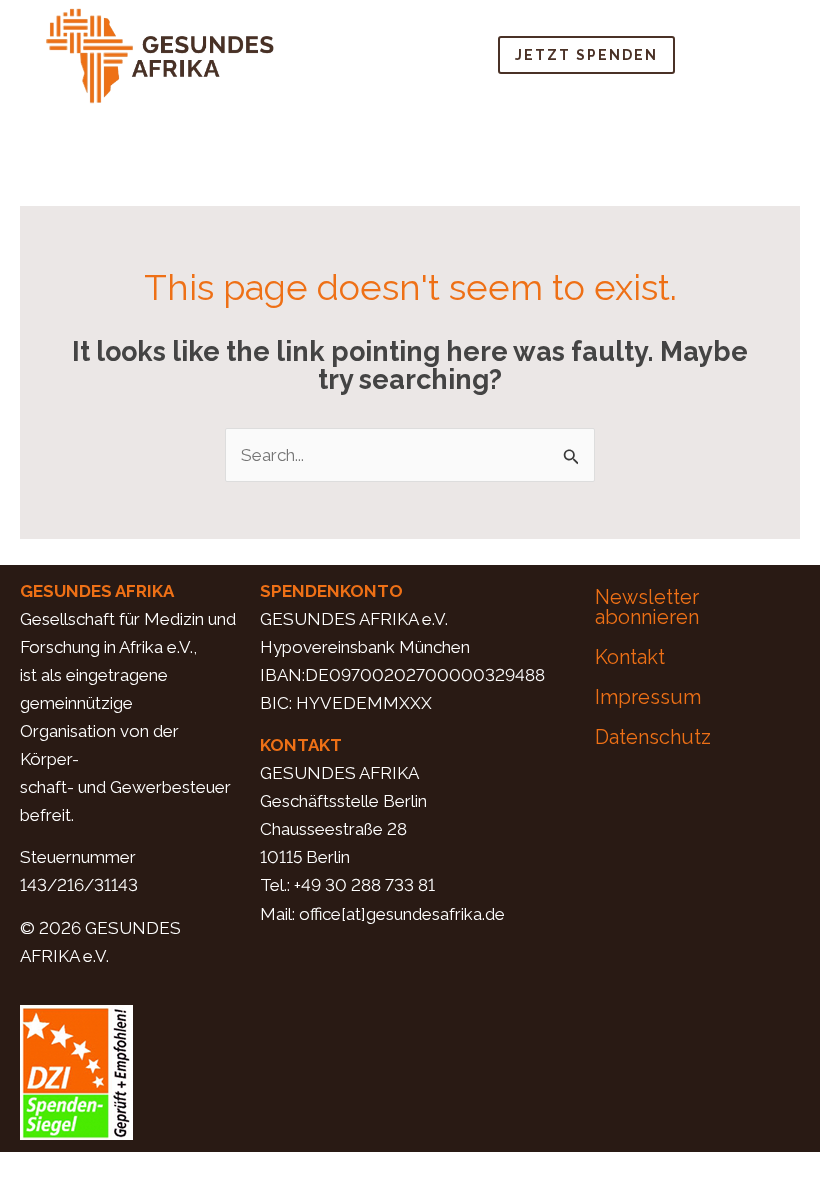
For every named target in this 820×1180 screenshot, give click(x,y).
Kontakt (630, 657)
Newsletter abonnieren (647, 607)
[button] (761, 55)
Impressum (648, 697)
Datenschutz (653, 737)
